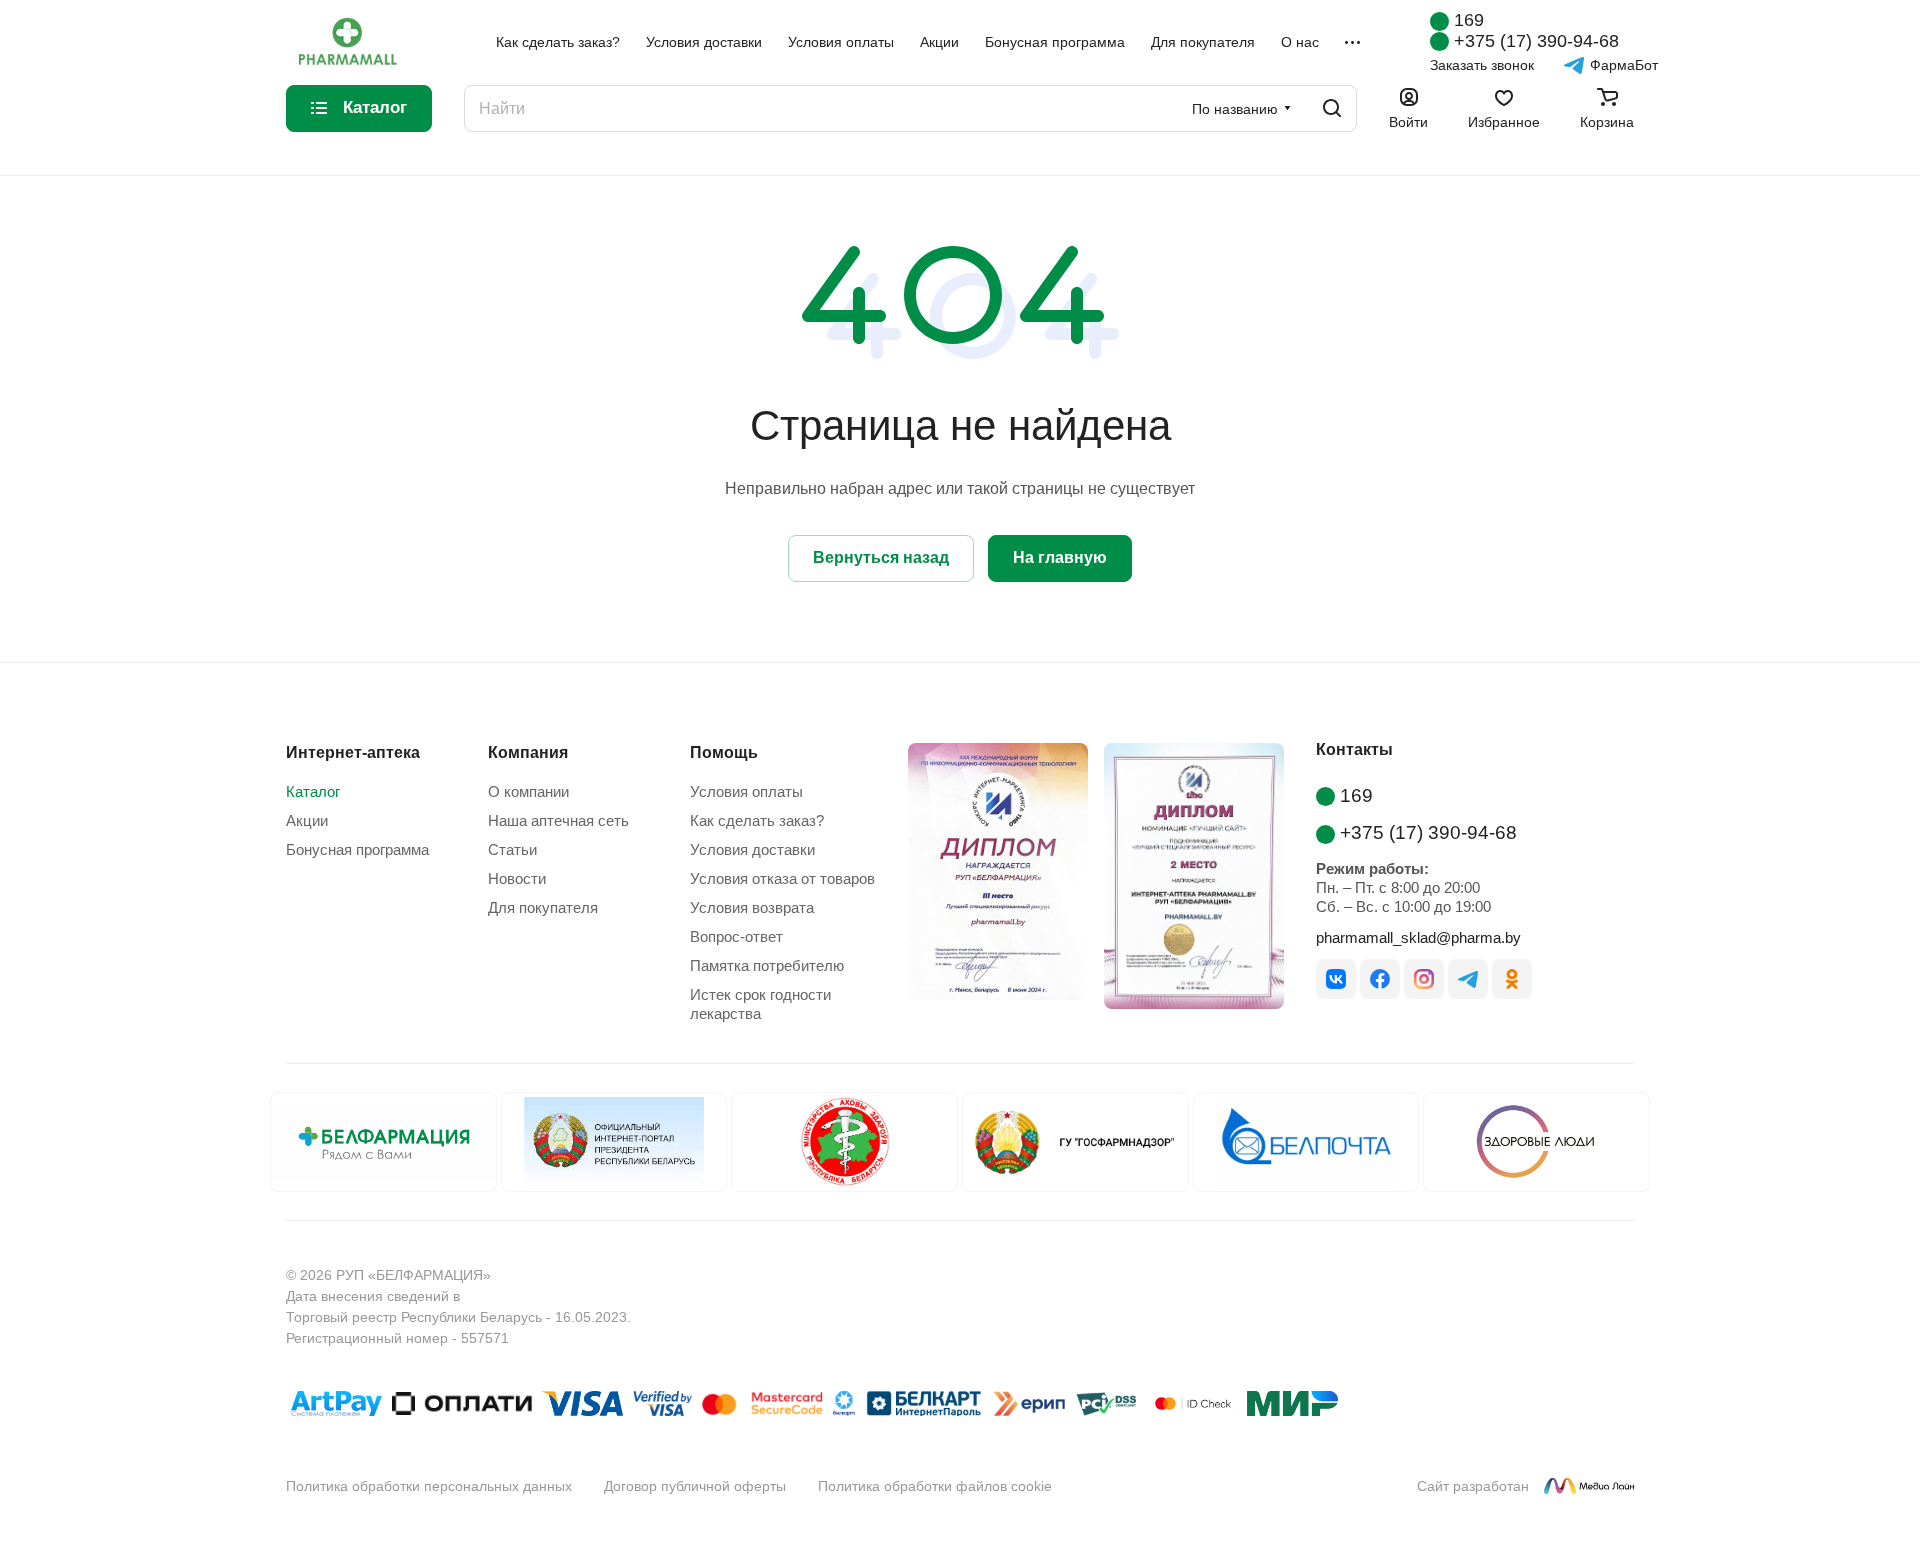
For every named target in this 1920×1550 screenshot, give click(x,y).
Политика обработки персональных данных (429, 1486)
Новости (517, 878)
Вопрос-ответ (736, 936)
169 (1469, 20)
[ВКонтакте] (1336, 979)
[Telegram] (1468, 979)
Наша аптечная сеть (558, 820)
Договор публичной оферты (695, 1486)
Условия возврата (752, 907)
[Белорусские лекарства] (383, 1142)
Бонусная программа (357, 849)
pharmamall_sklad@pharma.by (1418, 937)
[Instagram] (1424, 979)
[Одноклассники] (1512, 979)
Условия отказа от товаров (782, 878)
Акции (307, 820)
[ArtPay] (336, 1407)
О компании (528, 791)
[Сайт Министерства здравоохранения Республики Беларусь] (844, 1142)
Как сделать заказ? (757, 820)
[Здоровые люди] (1536, 1142)
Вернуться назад (881, 557)
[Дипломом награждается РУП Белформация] (990, 880)
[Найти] (1332, 108)
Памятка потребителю (767, 965)
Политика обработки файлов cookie (935, 1486)
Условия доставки (752, 849)
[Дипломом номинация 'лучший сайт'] (1186, 880)
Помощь (724, 752)
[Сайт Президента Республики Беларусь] (614, 1142)
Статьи (512, 849)
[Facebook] (1380, 979)
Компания (528, 752)
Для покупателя (543, 907)
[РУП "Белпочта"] (1306, 1142)
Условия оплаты (746, 791)
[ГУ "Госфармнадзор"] (1075, 1142)
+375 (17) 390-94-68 (1536, 41)
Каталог (313, 791)
